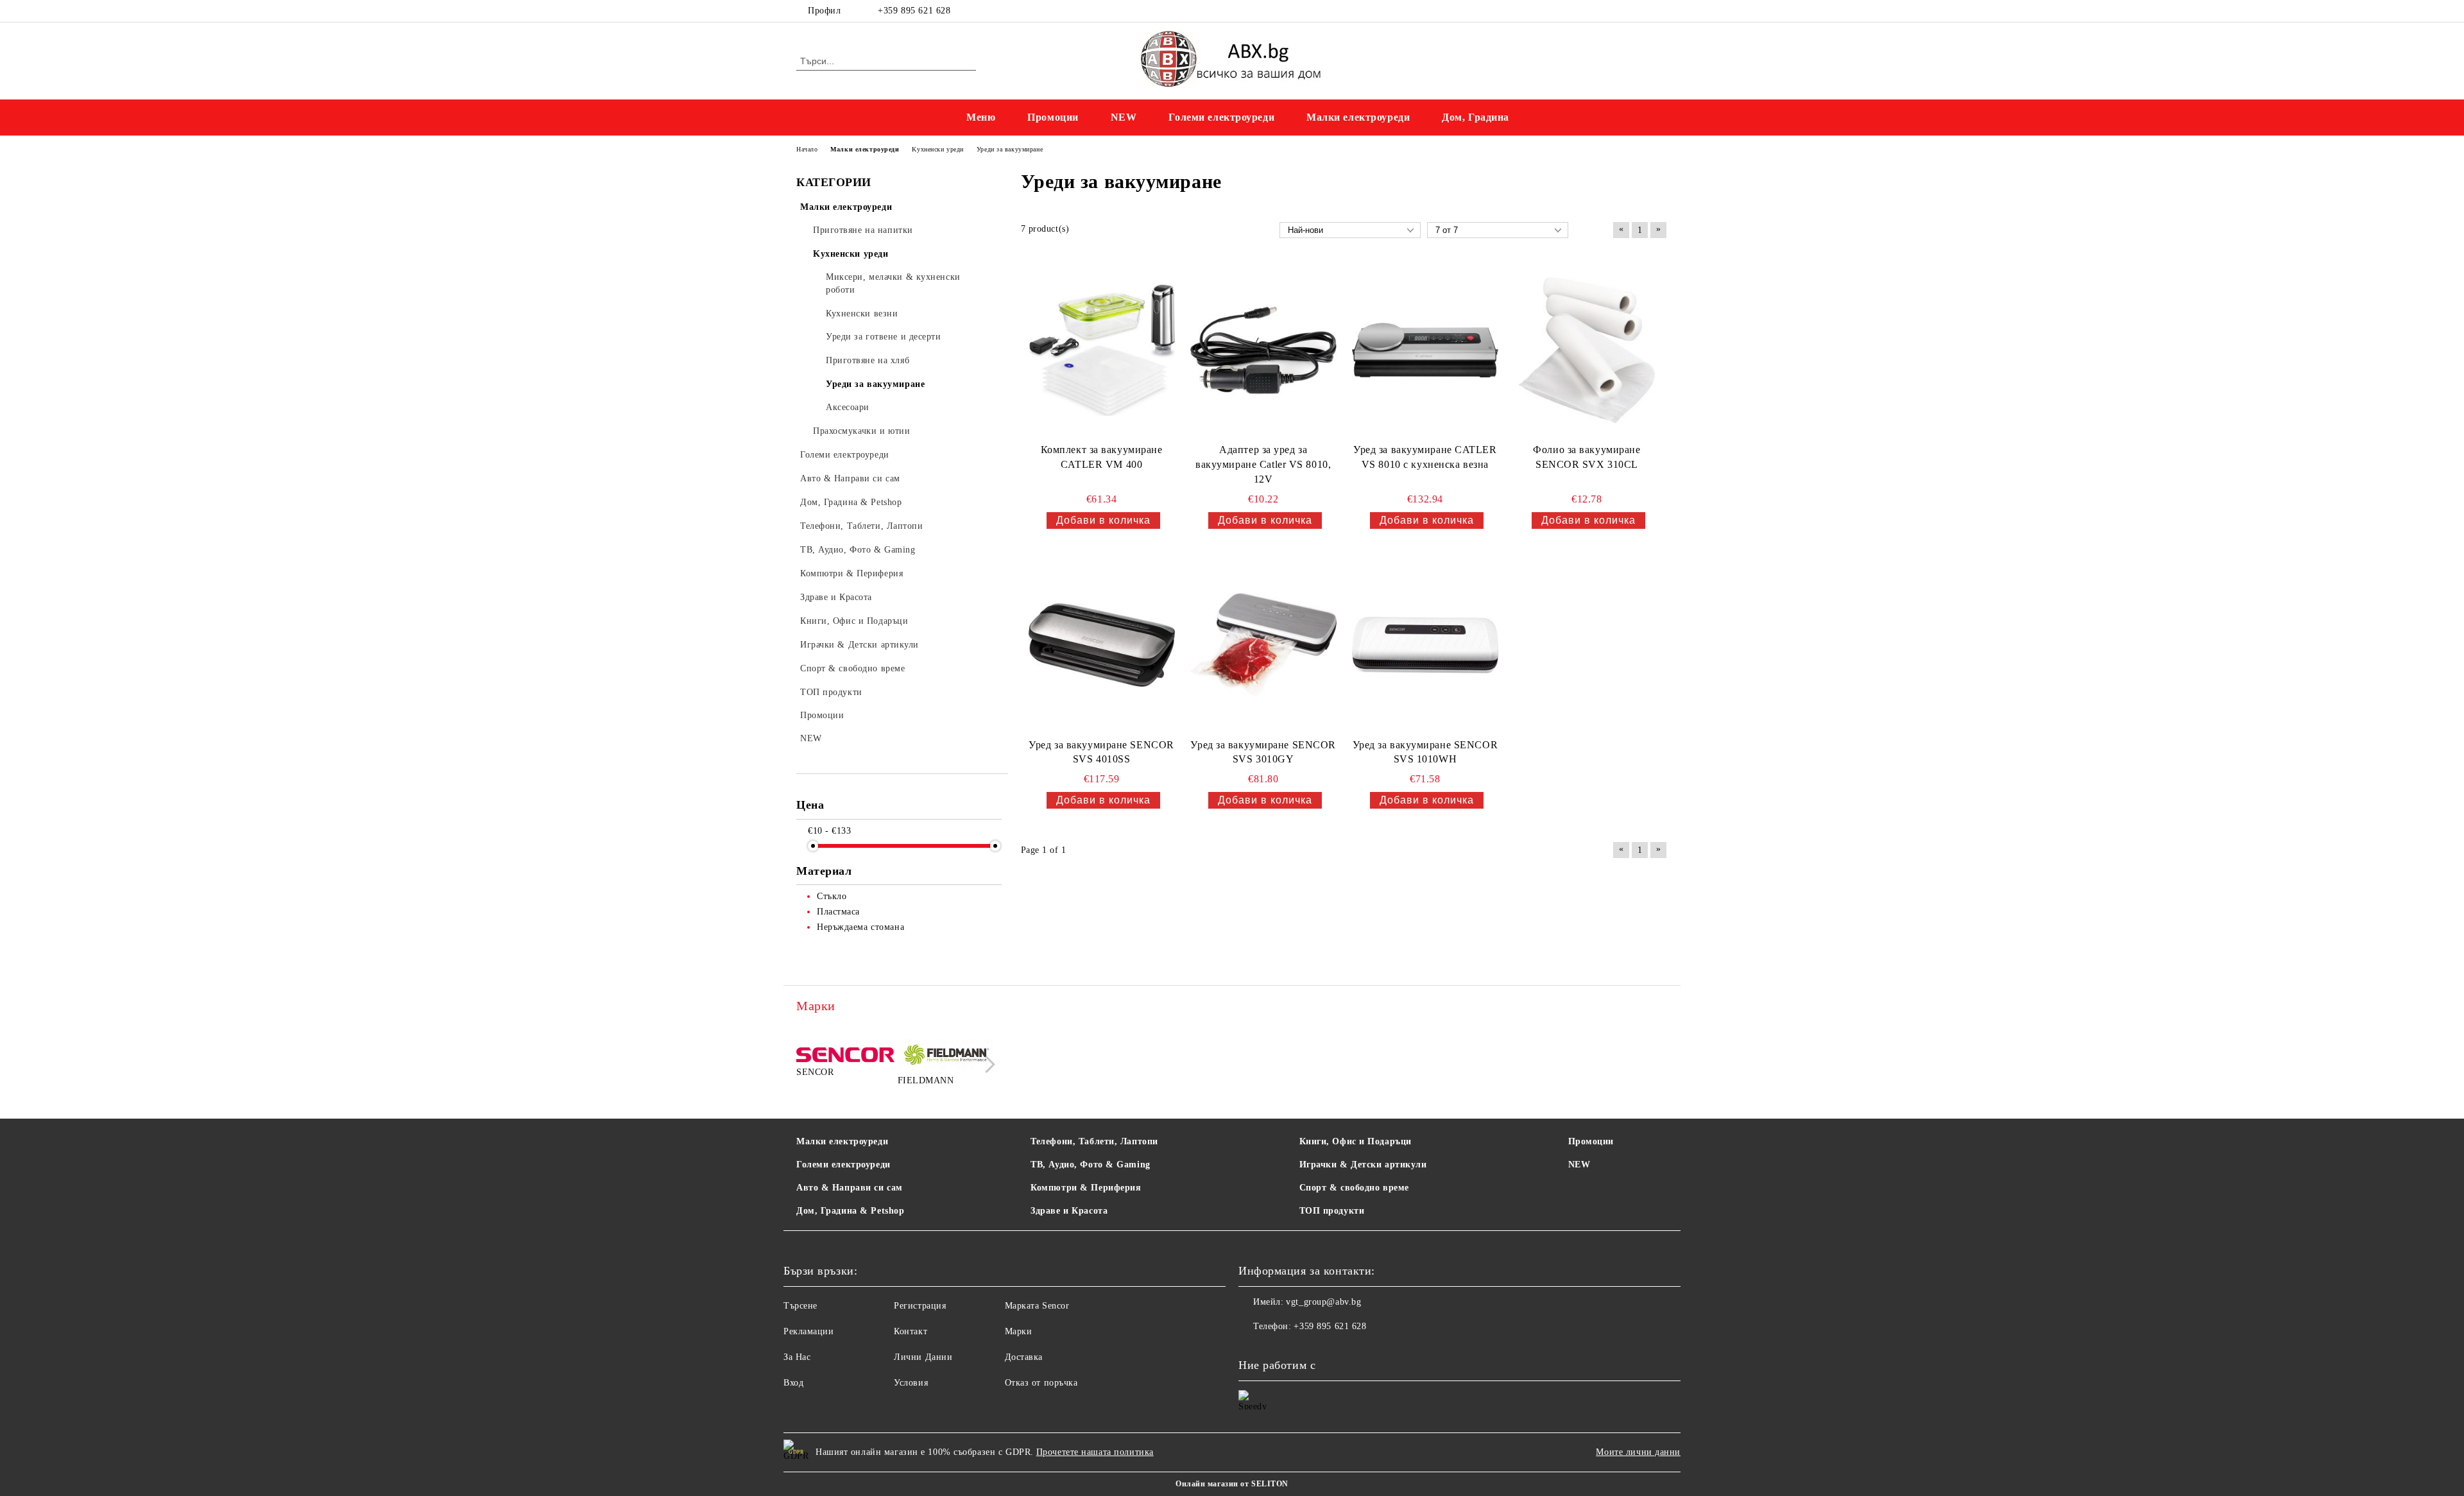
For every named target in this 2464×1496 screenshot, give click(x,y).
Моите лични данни (1638, 1452)
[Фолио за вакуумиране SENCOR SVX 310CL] (1587, 350)
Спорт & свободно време (1354, 1188)
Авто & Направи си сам (850, 1188)
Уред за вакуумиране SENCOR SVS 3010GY (1263, 752)
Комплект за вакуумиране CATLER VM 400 (1102, 457)
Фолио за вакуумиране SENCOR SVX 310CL (1587, 457)
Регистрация (920, 1306)
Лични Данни (923, 1357)
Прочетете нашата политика (1095, 1452)
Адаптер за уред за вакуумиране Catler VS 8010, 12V (1263, 464)
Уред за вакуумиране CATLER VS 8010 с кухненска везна (1425, 457)
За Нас (797, 1357)
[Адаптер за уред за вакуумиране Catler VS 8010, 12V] (1263, 350)
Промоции (1053, 117)
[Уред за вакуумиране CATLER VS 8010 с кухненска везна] (1425, 350)
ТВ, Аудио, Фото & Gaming (1090, 1165)
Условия (911, 1383)
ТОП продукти (1332, 1211)
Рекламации (809, 1331)
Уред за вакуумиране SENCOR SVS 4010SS (1101, 752)
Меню (981, 117)
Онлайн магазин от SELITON (1232, 1484)
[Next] (987, 1064)
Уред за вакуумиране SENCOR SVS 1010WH (1425, 752)
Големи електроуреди (1221, 117)
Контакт (911, 1331)
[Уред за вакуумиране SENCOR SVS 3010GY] (1263, 645)
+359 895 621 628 (914, 11)
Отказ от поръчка (1041, 1383)
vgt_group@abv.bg (1323, 1302)
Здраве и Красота (1069, 1211)
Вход (793, 1383)
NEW (1124, 117)
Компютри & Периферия (1086, 1188)
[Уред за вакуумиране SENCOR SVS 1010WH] (1425, 645)
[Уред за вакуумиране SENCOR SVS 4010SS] (1102, 645)
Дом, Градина (1476, 117)
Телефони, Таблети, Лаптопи (1094, 1141)
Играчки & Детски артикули (1363, 1165)
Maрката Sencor (1037, 1306)
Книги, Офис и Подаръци (1356, 1141)
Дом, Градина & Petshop (850, 1211)
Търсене (800, 1306)
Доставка (1024, 1357)
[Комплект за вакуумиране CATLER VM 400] (1102, 350)
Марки (1019, 1331)
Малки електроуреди (1358, 117)
